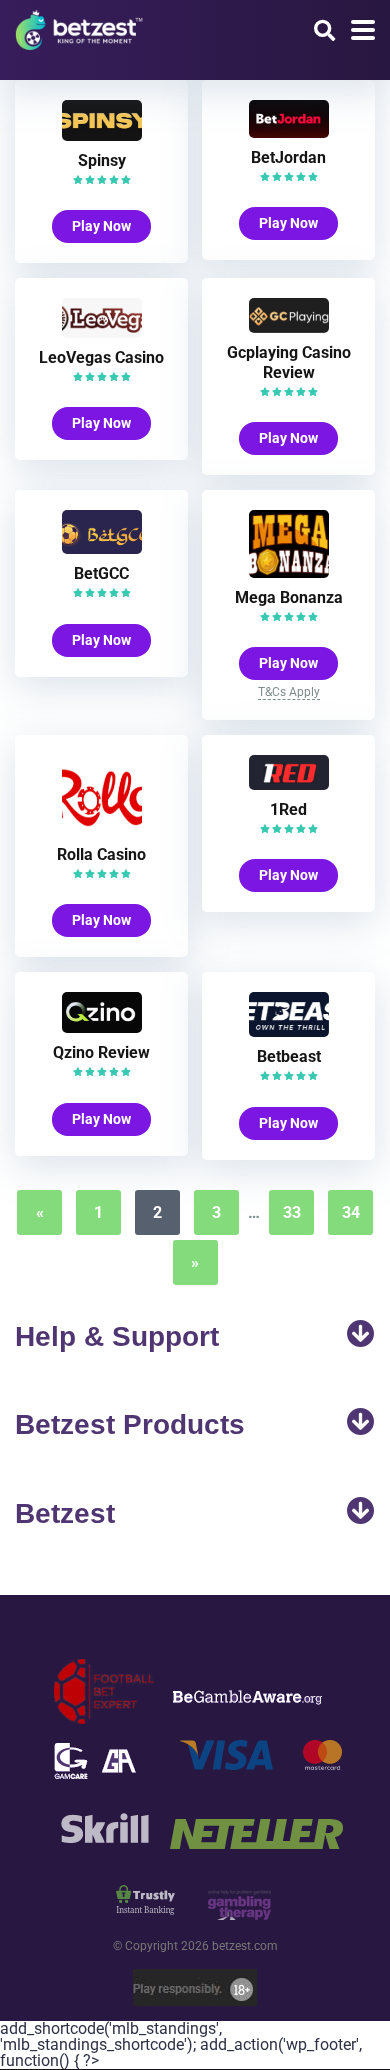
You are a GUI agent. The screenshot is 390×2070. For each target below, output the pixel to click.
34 (351, 1212)
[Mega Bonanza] (289, 572)
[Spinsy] (102, 135)
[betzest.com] (79, 27)
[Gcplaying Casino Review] (289, 327)
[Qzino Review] (102, 1027)
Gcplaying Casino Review (289, 362)
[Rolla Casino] (102, 829)
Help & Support (117, 1336)
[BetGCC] (102, 548)
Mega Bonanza (289, 597)
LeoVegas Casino (101, 357)
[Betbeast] (289, 1031)
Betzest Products (130, 1424)
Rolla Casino (101, 854)
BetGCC (101, 573)
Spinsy (102, 160)
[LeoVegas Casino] (102, 332)
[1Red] (289, 784)
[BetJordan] (289, 132)
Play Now (101, 226)
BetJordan (288, 157)
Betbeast (289, 1056)
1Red (288, 809)
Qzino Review (101, 1052)
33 (292, 1212)
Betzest (65, 1513)
